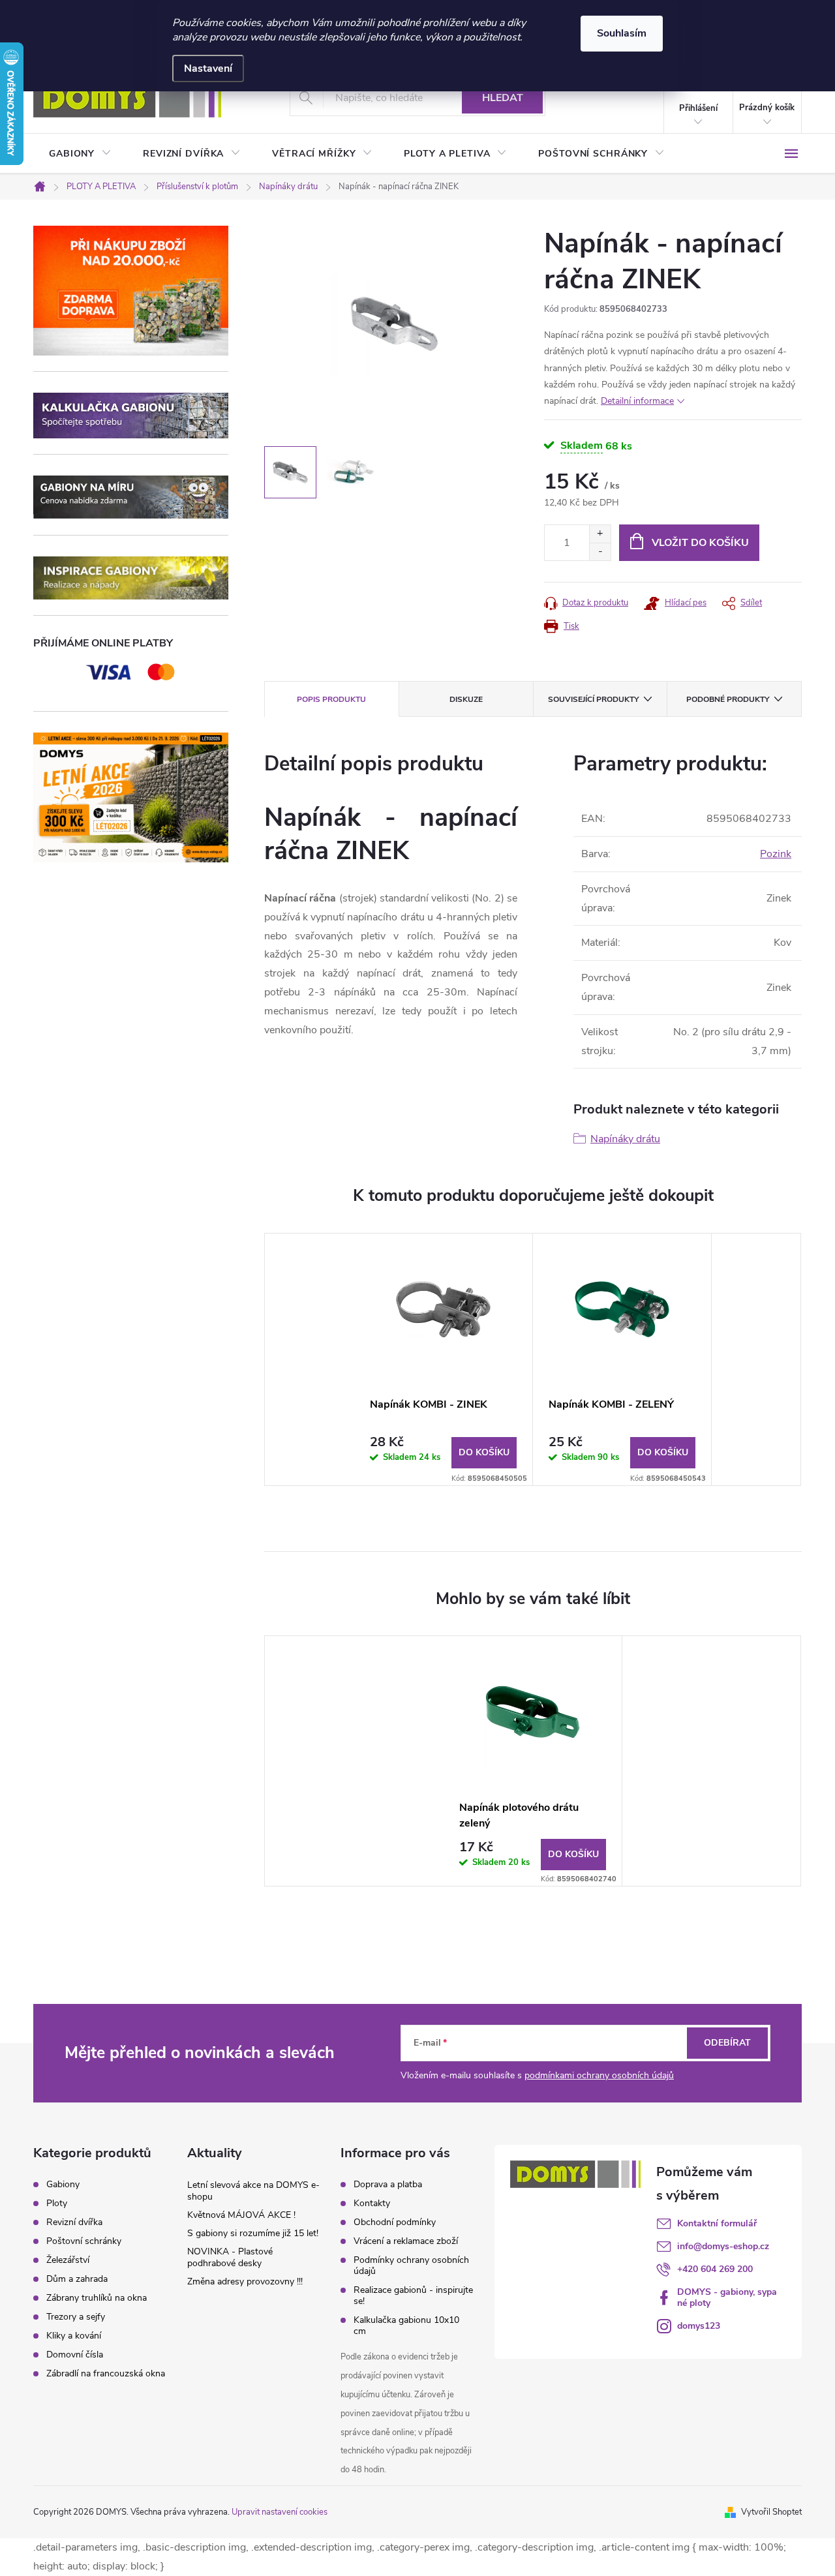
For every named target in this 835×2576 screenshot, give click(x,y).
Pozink (776, 854)
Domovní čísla (75, 2355)
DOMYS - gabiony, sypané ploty (727, 2297)
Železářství (68, 2260)
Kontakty (372, 2203)
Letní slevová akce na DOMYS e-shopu (253, 2191)
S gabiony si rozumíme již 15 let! (253, 2233)
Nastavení (208, 68)
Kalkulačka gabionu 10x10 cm (406, 2326)
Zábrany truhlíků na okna (97, 2298)
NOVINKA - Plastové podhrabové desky (230, 2257)
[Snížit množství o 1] (600, 552)
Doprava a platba (388, 2184)
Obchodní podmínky (395, 2222)
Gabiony (63, 2185)
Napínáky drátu (625, 1139)
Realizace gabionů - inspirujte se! (413, 2296)
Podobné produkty (728, 699)
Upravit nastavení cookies (280, 2512)
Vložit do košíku (700, 543)
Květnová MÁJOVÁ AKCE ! (241, 2215)
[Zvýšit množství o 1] (600, 534)
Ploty (57, 2204)
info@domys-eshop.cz (723, 2246)
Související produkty (593, 699)
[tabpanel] (444, 1359)
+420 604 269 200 (715, 2269)
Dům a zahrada (77, 2279)
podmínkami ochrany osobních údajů (599, 2075)
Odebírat (727, 2043)
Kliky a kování (74, 2336)
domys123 (699, 2326)
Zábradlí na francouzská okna (106, 2374)
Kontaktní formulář (717, 2223)
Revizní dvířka (74, 2222)
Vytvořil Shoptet (771, 2512)
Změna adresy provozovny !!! (245, 2281)
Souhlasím (622, 33)
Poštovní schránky (84, 2241)
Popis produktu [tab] (331, 699)
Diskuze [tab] (466, 699)
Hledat (503, 98)
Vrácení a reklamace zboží (406, 2241)
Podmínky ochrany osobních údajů (411, 2265)
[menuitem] (80, 154)
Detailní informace (637, 401)
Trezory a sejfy (76, 2317)
